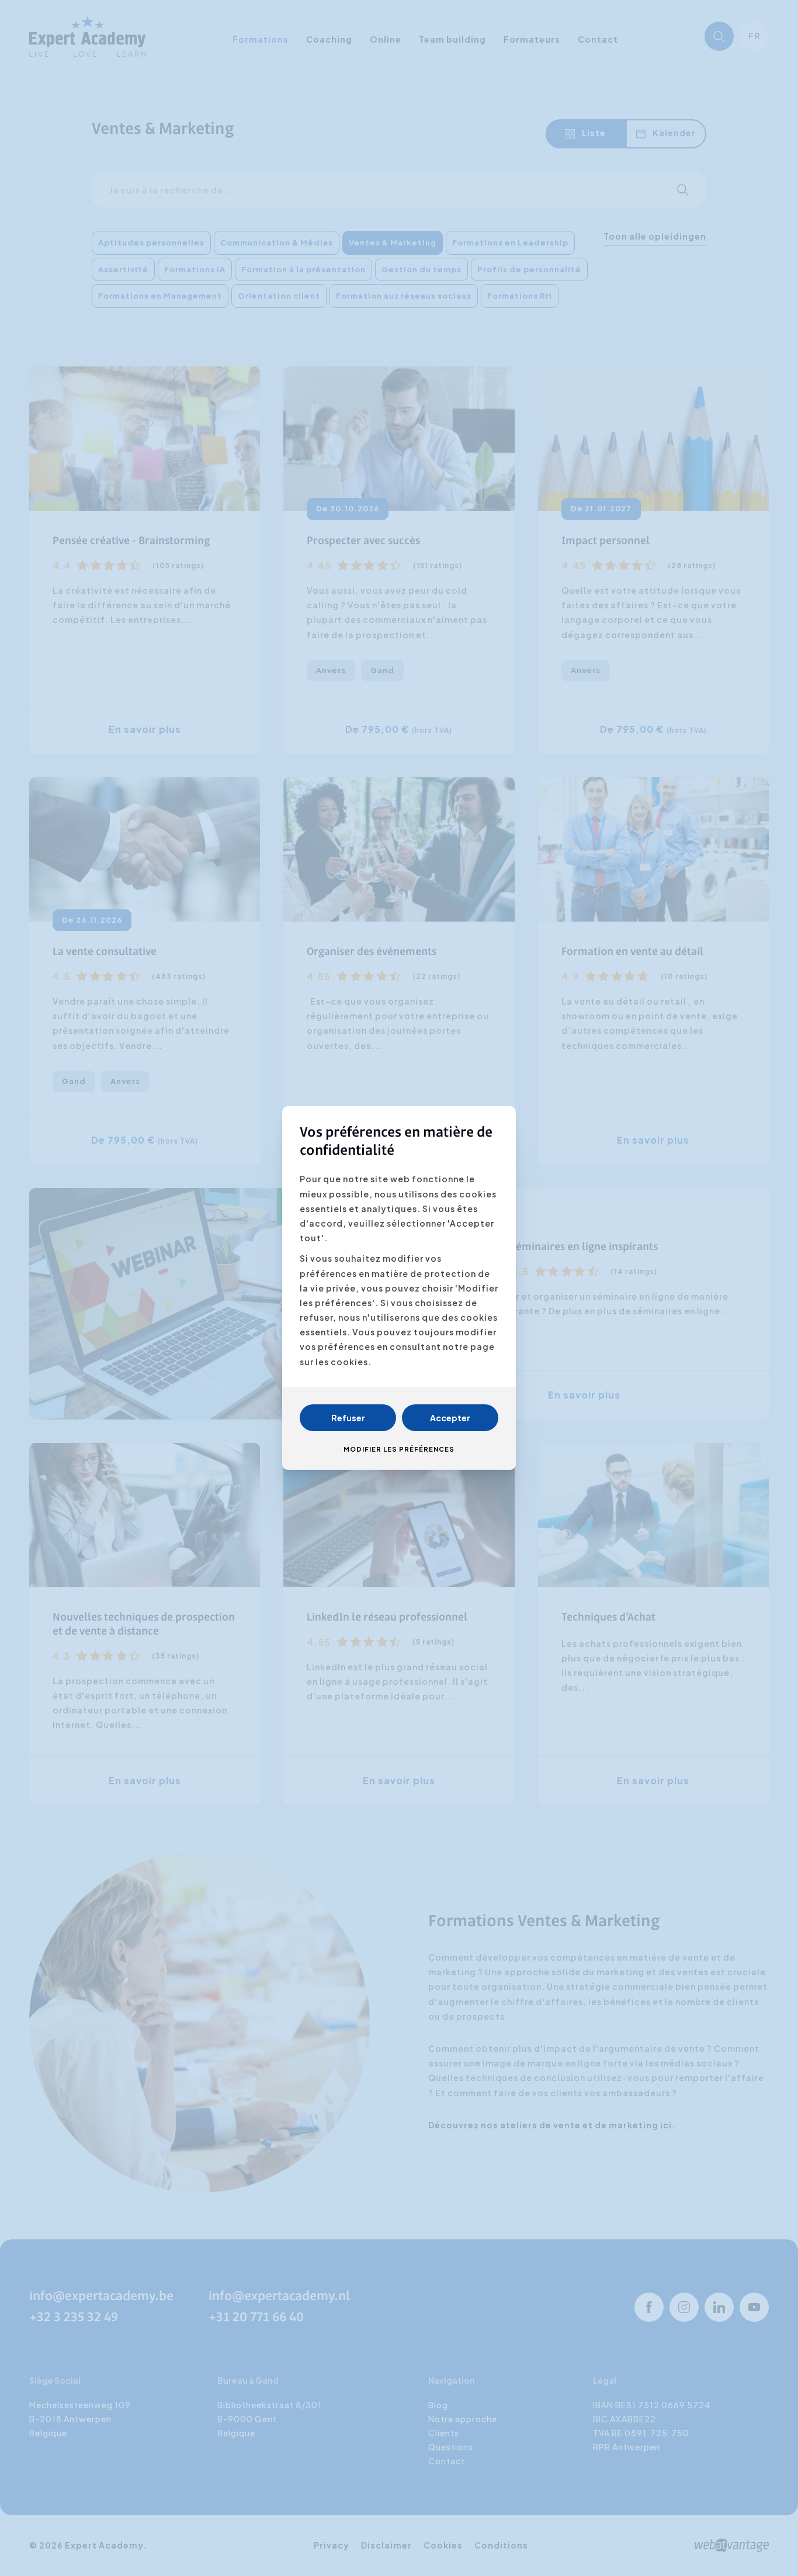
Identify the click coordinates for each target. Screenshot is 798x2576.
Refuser (348, 1418)
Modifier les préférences (399, 1449)
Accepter (450, 1418)
